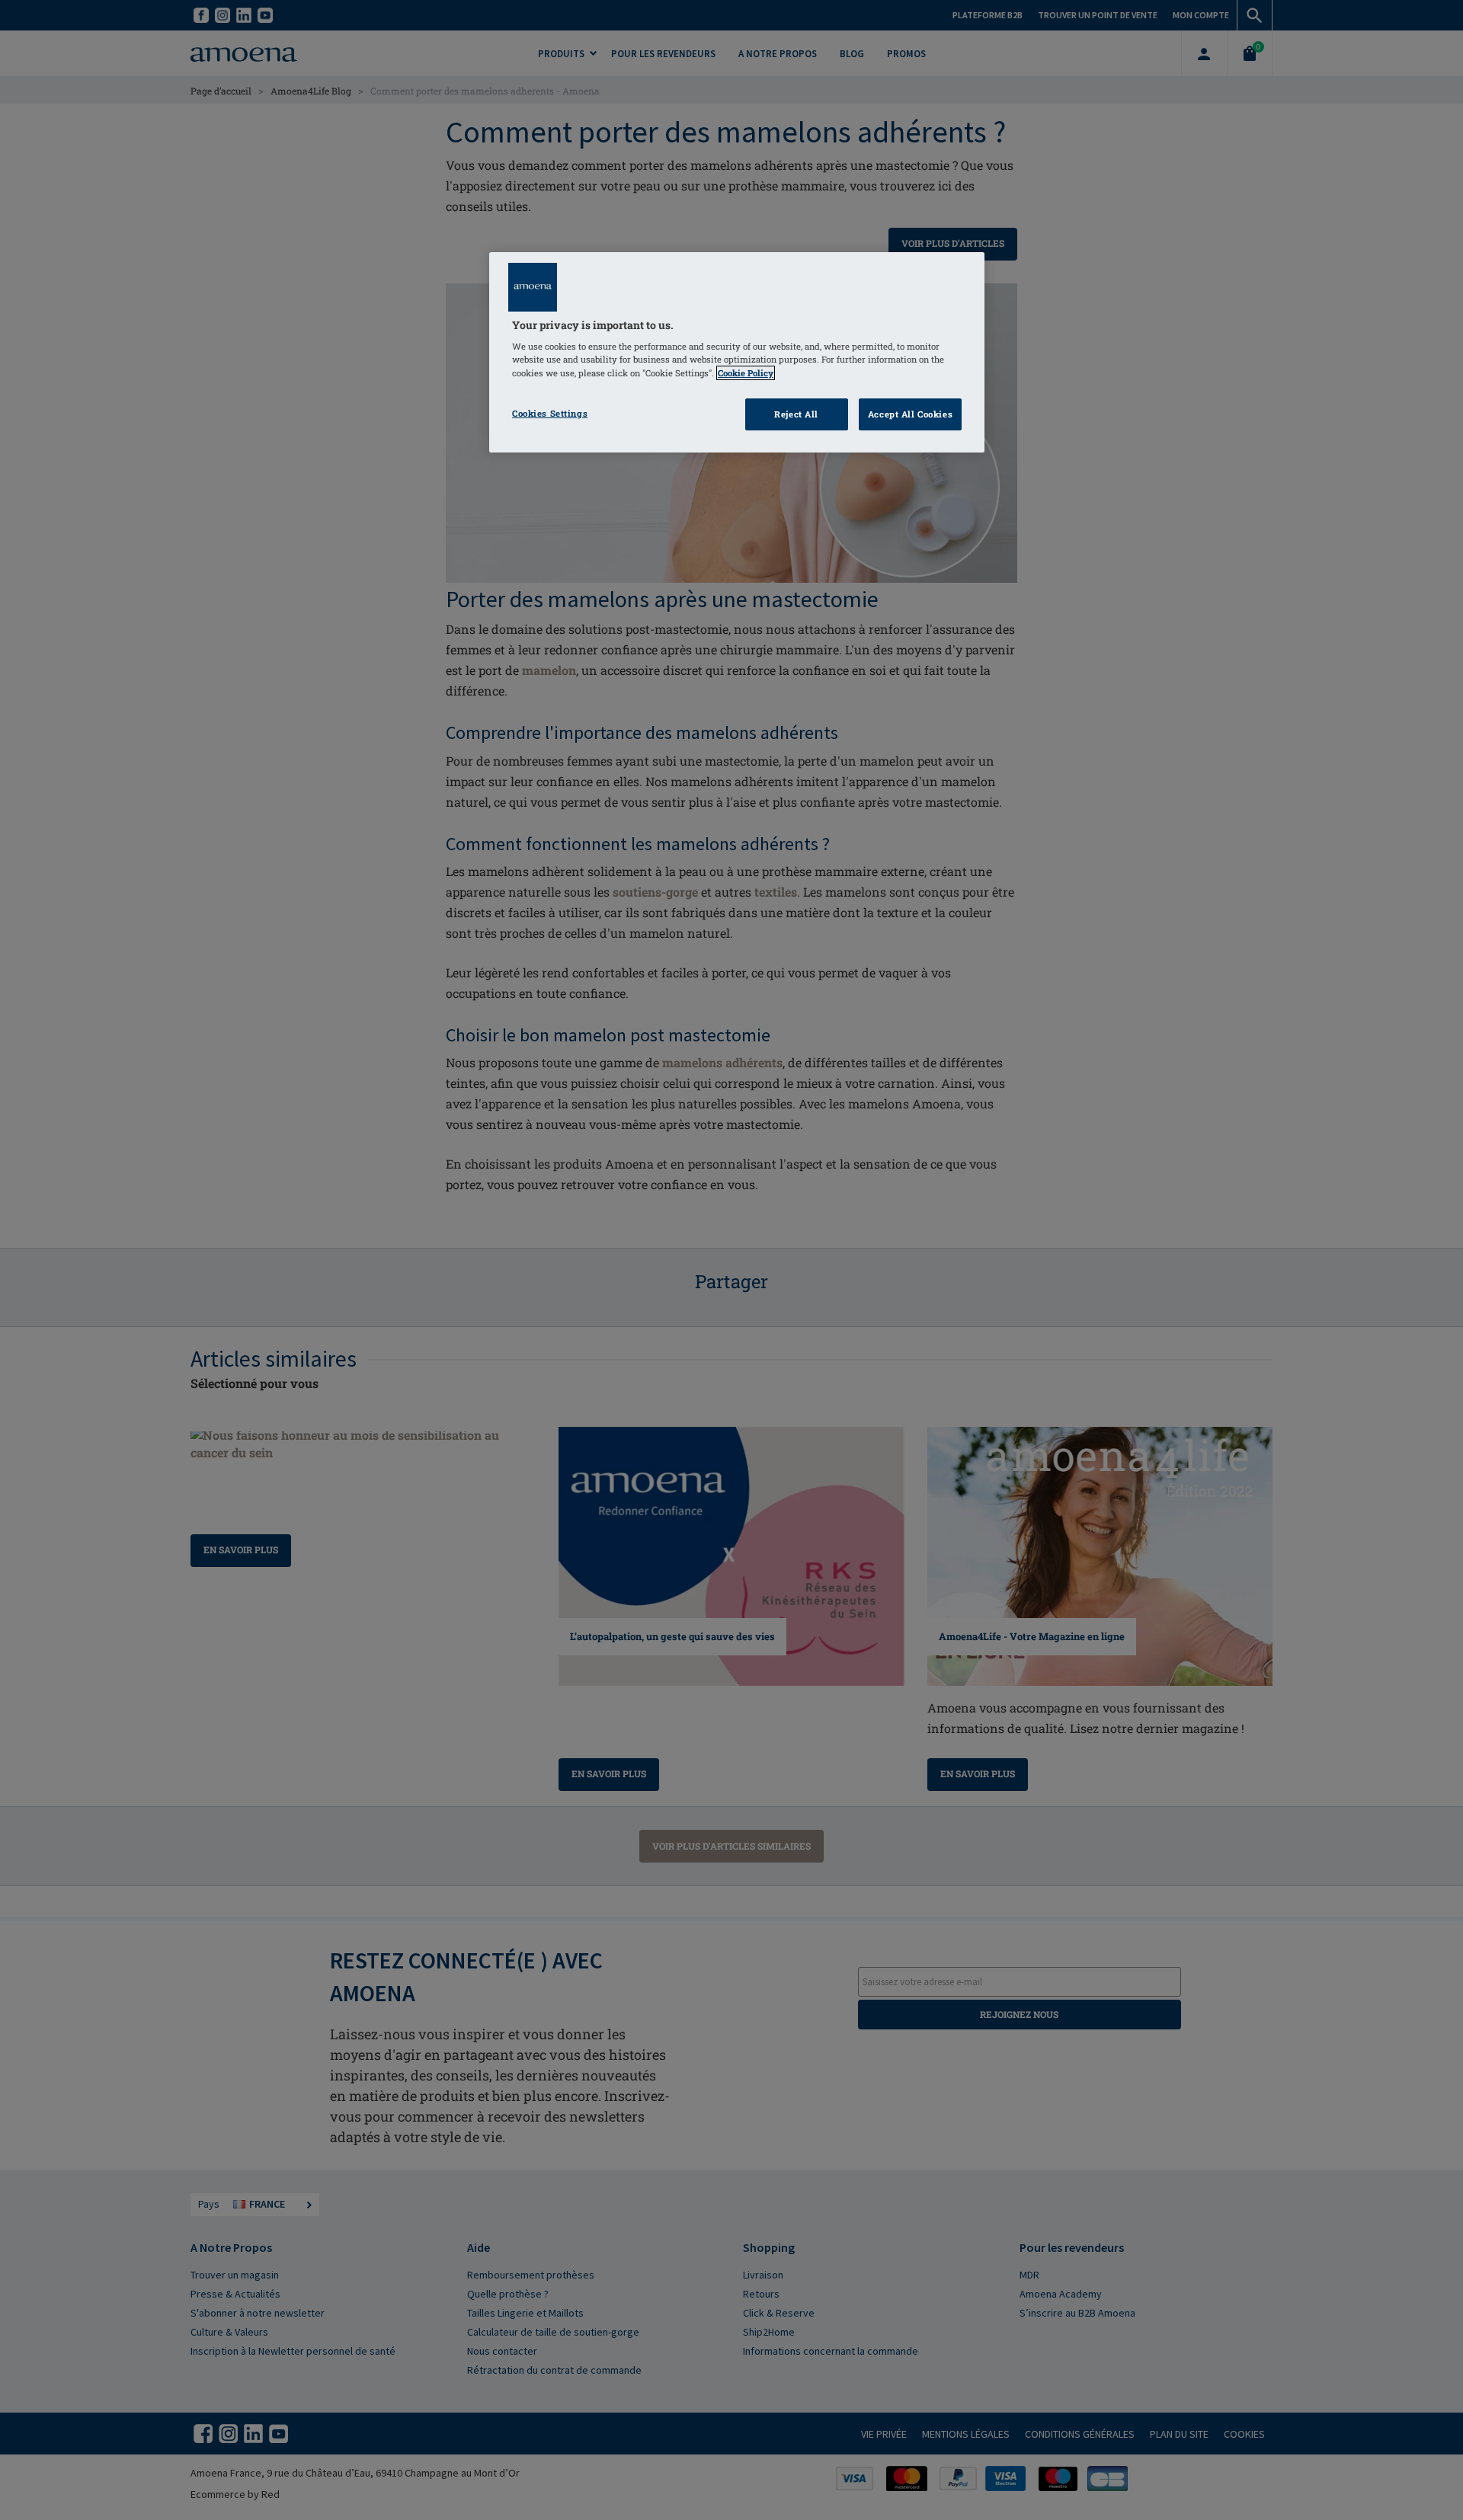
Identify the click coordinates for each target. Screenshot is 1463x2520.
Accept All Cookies (910, 414)
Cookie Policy (746, 373)
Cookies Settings (550, 413)
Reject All (796, 414)
